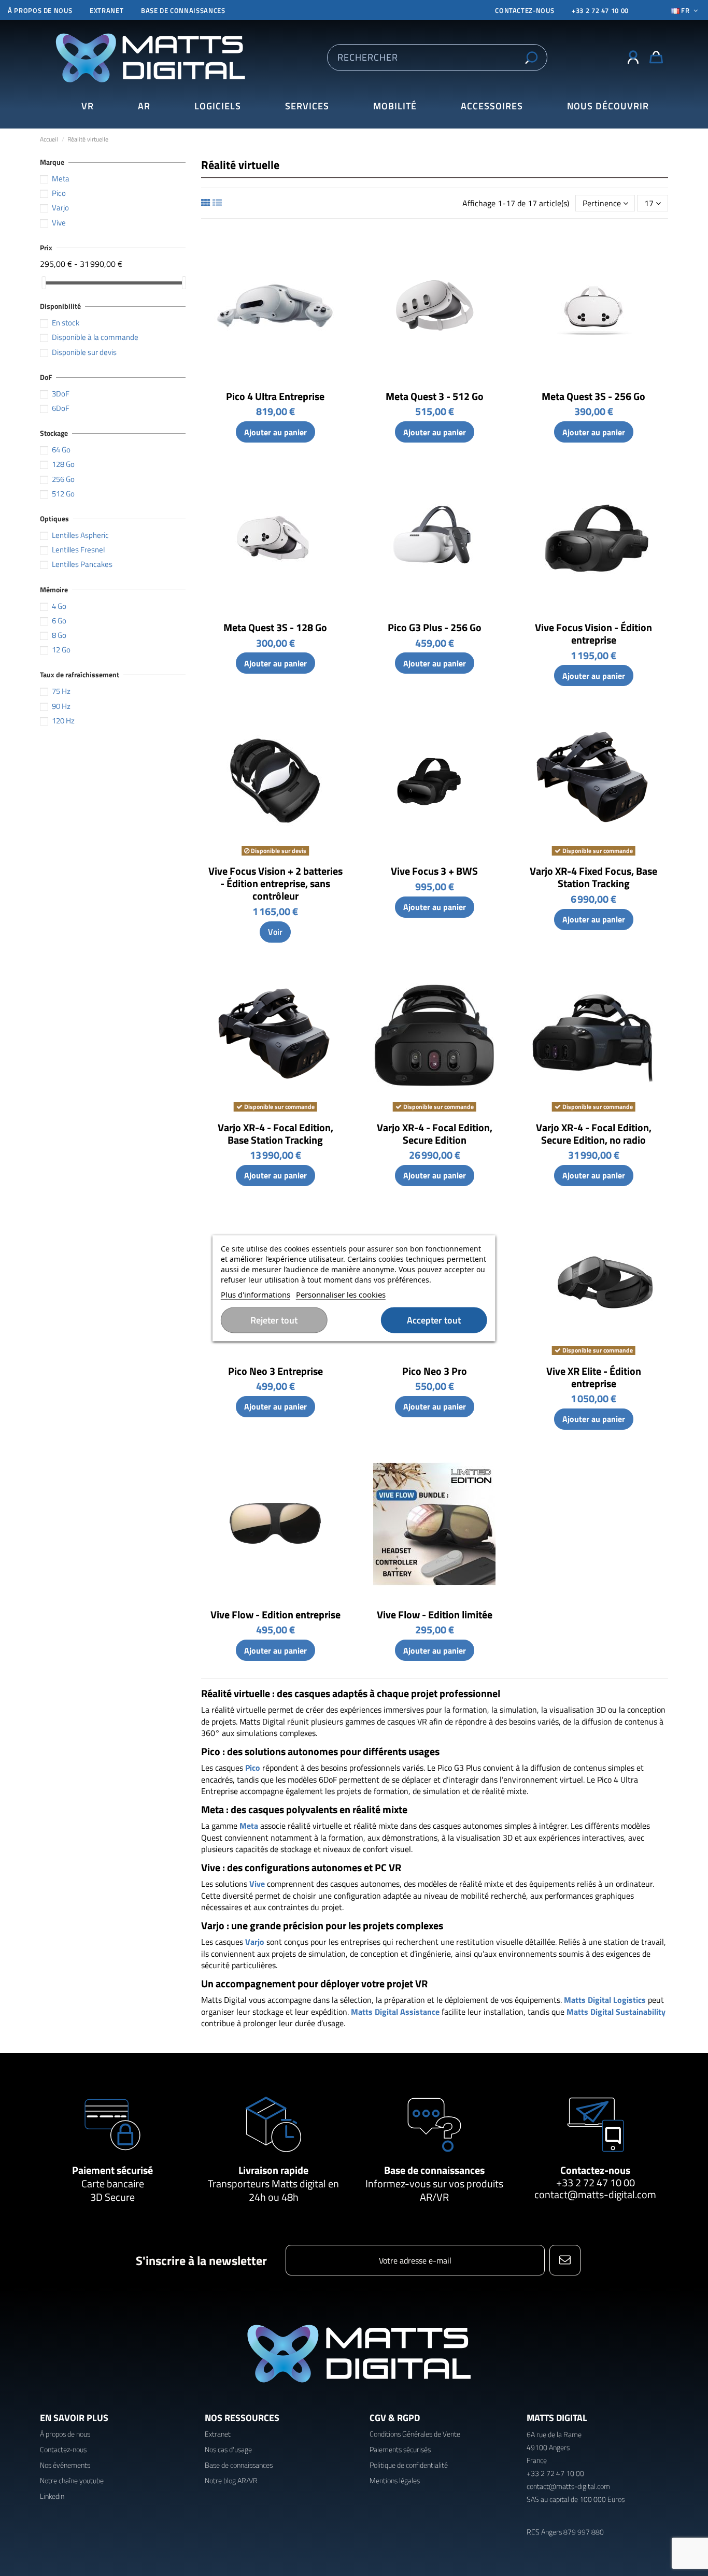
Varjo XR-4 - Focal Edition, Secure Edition (435, 1134)
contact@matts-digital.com (595, 2194)
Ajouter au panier (275, 432)
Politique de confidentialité (409, 2465)
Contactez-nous (595, 2170)
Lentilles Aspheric (80, 535)
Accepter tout (434, 1320)
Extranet (107, 10)
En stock (66, 323)
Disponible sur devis (84, 352)
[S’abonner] (565, 2260)
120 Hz (63, 721)
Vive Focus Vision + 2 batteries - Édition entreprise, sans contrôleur (275, 883)
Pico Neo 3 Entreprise (275, 1371)
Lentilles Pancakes (82, 564)
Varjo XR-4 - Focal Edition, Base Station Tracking (275, 1134)
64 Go (61, 450)
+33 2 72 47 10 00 (600, 10)
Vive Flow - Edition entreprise (275, 1614)
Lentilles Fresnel (78, 550)
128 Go (63, 464)
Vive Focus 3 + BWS (434, 871)
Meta (249, 1826)
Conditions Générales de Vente (415, 2434)
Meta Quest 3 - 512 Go (435, 396)
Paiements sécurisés (400, 2449)
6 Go (59, 621)
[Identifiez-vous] (633, 58)
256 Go (63, 479)
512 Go (63, 494)
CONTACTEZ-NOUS (525, 10)
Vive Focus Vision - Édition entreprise (593, 634)
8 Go (59, 635)
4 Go (59, 606)
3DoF (61, 394)
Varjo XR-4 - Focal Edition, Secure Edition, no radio (594, 1134)
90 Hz (61, 706)
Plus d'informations (256, 1294)
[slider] (44, 283)
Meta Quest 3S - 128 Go (275, 627)
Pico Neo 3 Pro (435, 1371)
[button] (608, 106)
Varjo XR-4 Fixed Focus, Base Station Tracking (593, 877)
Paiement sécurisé (112, 2170)
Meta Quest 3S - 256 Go (593, 396)
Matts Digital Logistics (605, 2000)
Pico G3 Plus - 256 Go (435, 627)
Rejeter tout (274, 1320)
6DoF (61, 408)
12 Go (61, 650)
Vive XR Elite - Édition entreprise (594, 1377)
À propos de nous (40, 10)
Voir (275, 932)
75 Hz (61, 691)
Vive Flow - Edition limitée (435, 1614)
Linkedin (52, 2496)
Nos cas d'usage (228, 2449)
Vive (257, 1884)
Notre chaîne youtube (72, 2480)
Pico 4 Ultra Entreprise (275, 396)
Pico (253, 1768)
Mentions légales (395, 2480)
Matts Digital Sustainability (616, 2012)
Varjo (255, 1942)
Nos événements (65, 2465)
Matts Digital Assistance (395, 2012)
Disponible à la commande (95, 337)
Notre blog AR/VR (231, 2480)
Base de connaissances (183, 10)
